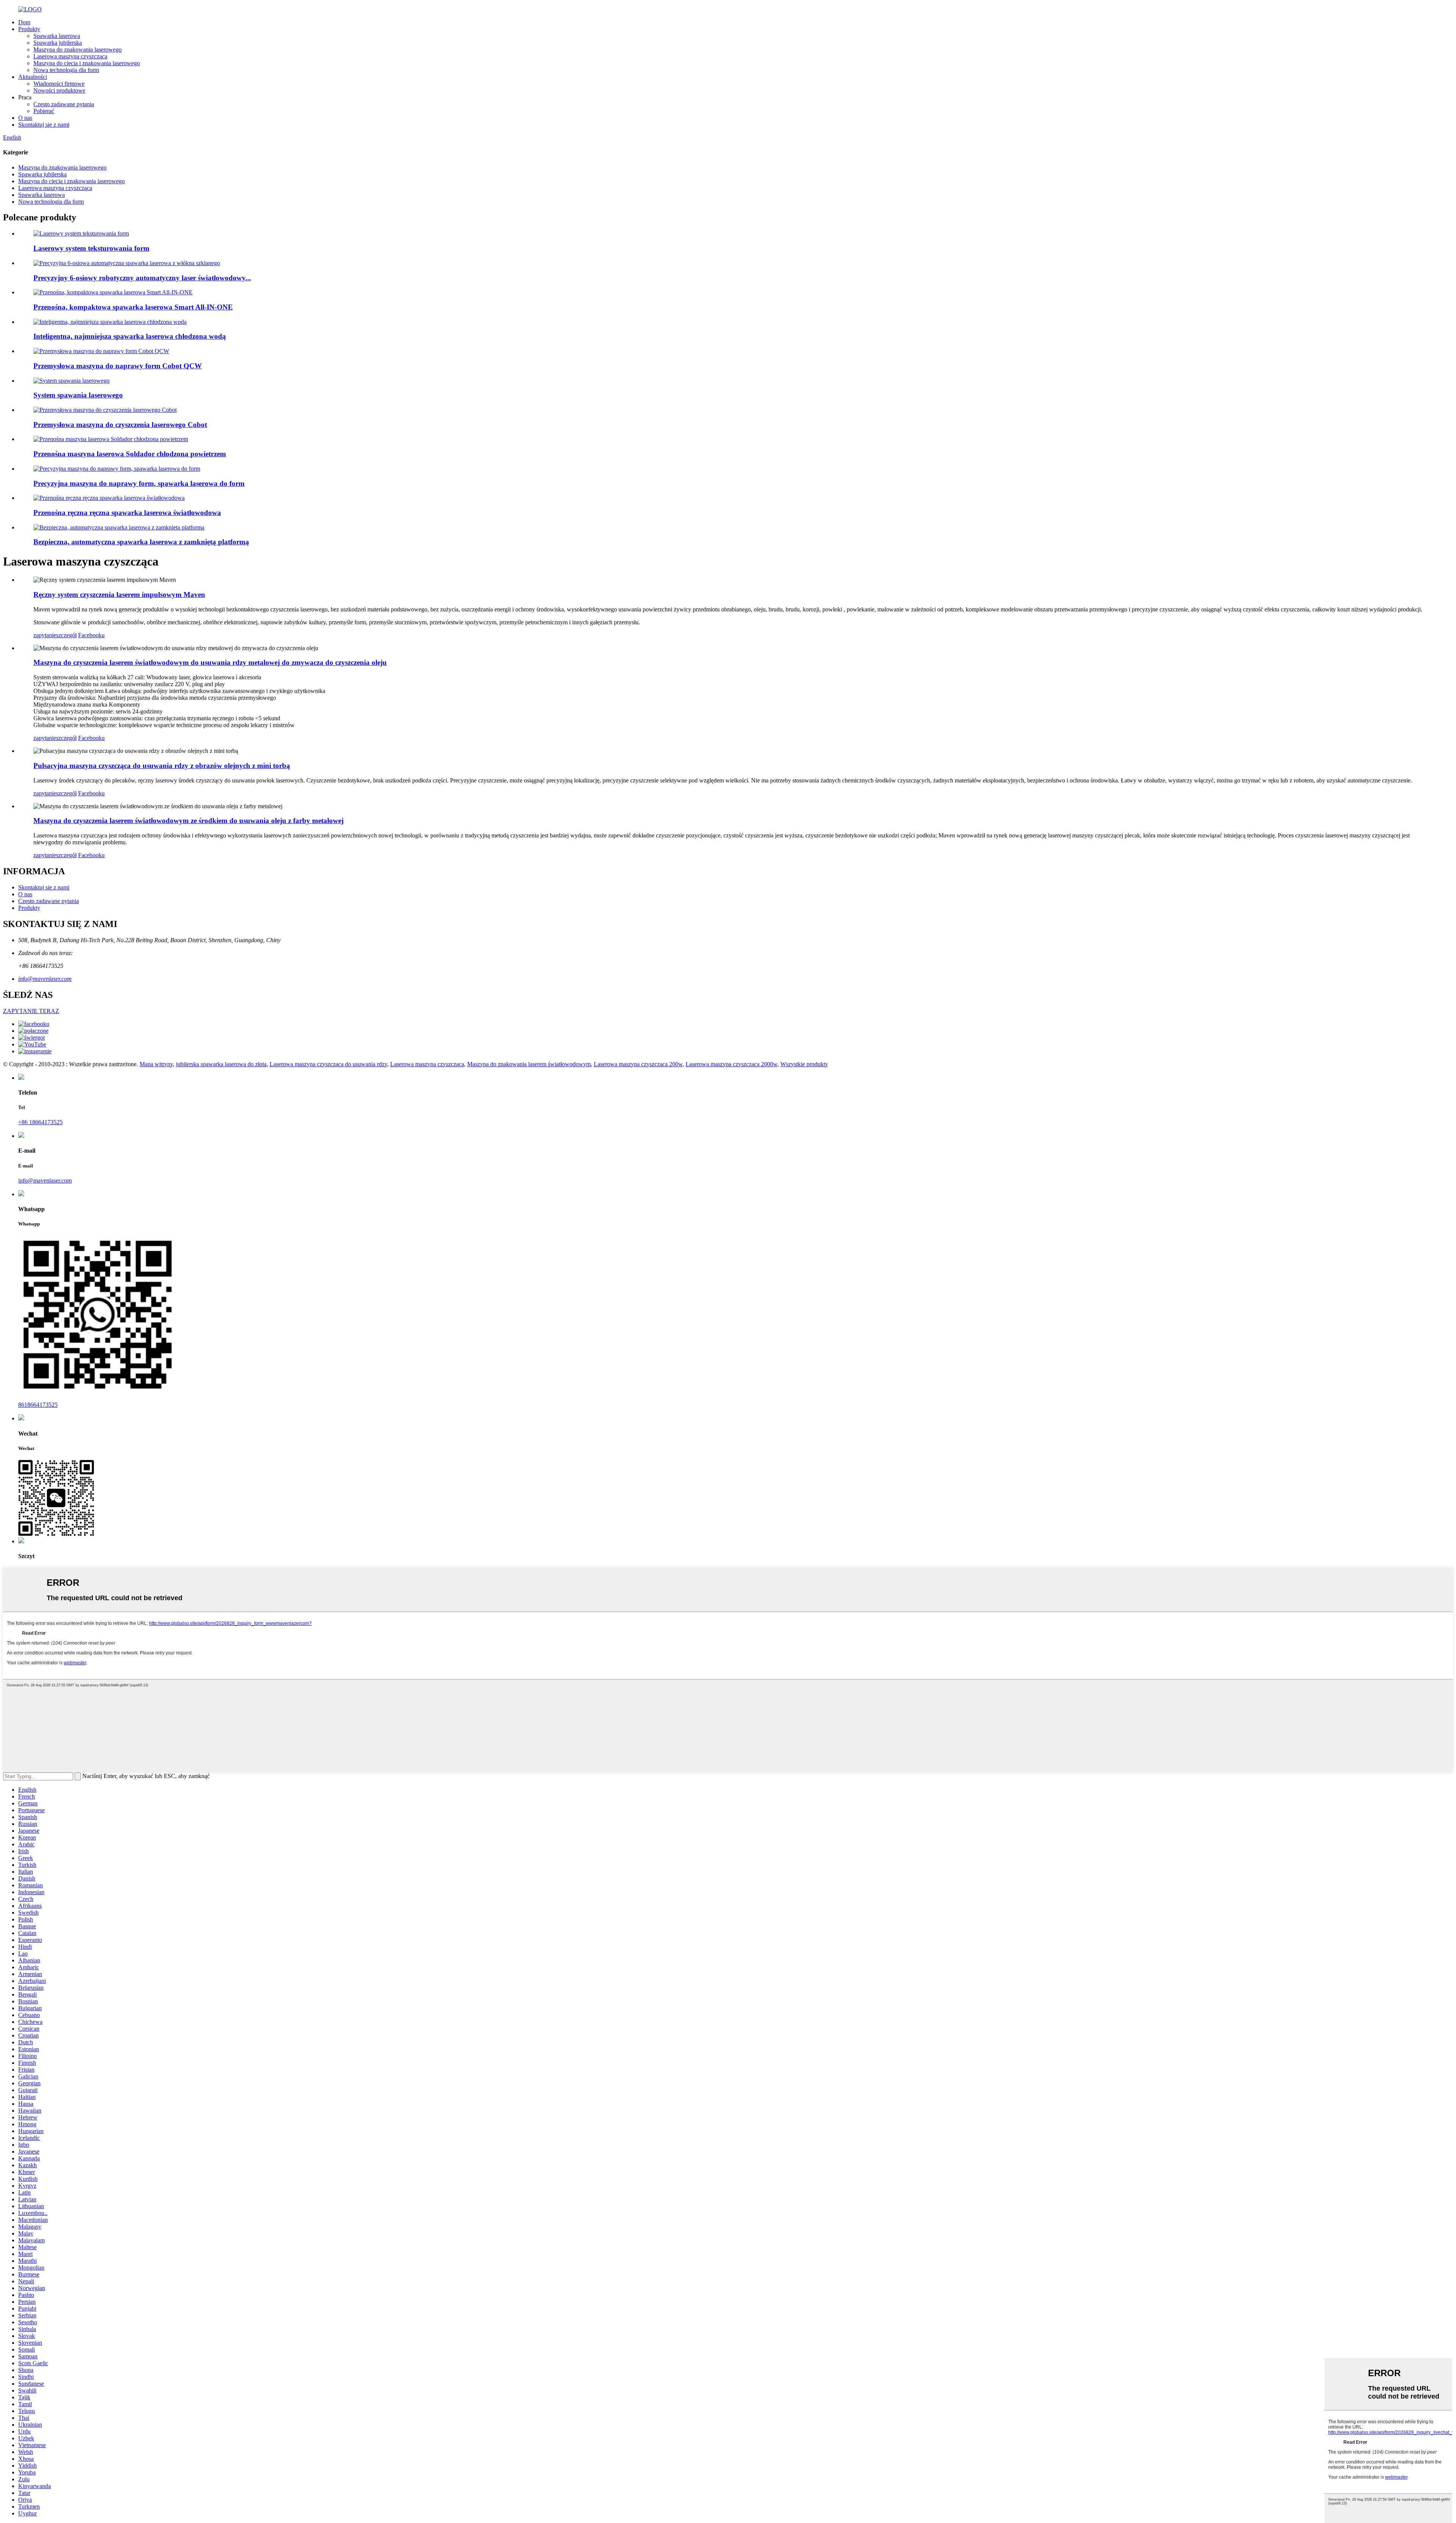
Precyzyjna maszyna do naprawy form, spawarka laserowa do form (139, 483)
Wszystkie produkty (804, 1064)
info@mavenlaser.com (45, 979)
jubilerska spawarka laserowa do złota (221, 1064)
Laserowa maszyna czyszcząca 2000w (731, 1064)
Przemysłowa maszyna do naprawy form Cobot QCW (118, 366)
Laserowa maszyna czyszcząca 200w (638, 1064)
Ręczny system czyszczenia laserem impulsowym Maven (119, 595)
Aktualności (33, 77)
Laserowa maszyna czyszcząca (70, 56)
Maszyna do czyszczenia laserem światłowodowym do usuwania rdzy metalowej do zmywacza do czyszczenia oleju (210, 662)
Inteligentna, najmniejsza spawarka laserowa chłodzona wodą (130, 336)
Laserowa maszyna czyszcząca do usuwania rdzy (328, 1064)
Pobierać (44, 111)
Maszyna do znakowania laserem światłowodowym (529, 1064)
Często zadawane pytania (64, 104)
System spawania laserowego (78, 395)
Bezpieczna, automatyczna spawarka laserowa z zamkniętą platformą (141, 542)
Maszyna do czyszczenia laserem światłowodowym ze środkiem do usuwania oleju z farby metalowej (188, 821)
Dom (24, 22)
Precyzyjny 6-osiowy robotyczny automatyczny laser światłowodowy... (142, 278)
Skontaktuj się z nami (44, 125)
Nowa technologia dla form (66, 70)
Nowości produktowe (59, 90)
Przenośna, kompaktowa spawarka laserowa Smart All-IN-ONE (133, 307)
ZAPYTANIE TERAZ (31, 1011)
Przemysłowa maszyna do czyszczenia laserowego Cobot (120, 425)
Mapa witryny (156, 1064)
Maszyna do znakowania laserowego (78, 49)
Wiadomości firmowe (59, 84)
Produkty (29, 29)
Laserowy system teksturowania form (91, 248)
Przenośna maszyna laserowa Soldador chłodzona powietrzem (130, 454)
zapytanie (45, 635)
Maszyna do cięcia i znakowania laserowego (87, 63)
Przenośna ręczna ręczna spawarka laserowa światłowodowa (127, 513)
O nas (25, 118)
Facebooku (91, 635)
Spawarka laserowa (57, 36)
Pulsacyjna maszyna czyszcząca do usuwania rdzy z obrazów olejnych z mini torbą (162, 766)
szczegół (66, 635)
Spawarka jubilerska (58, 43)
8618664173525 (38, 1405)
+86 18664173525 (40, 1122)
